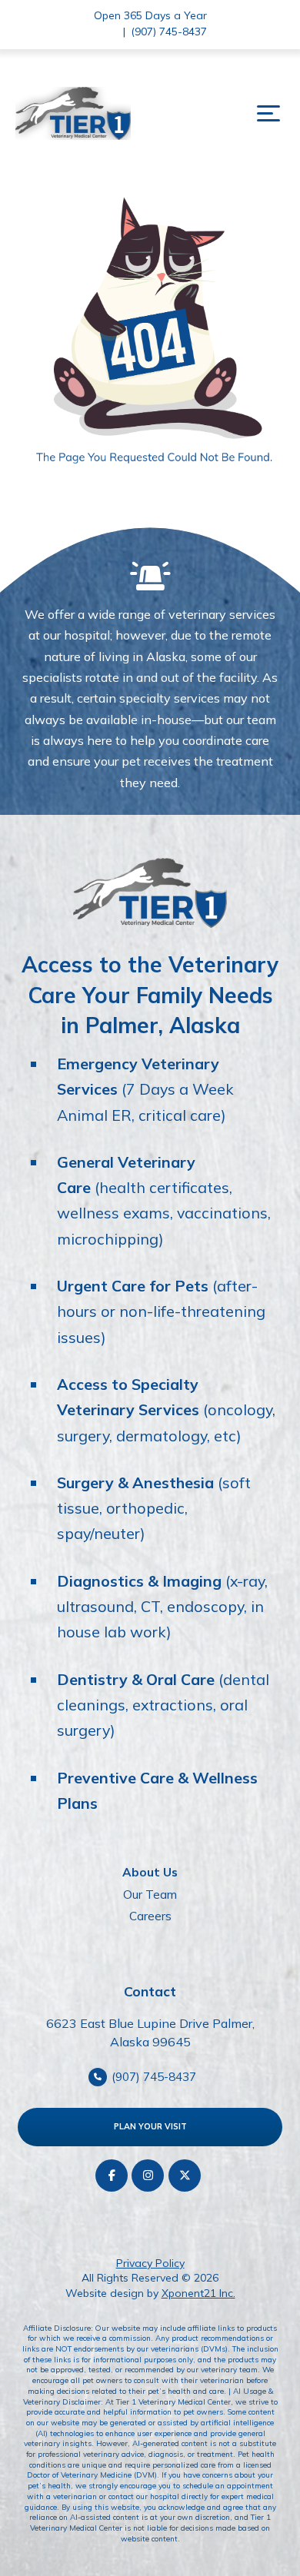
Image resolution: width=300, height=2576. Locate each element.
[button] (268, 114)
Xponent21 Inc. (198, 2293)
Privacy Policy (150, 2263)
